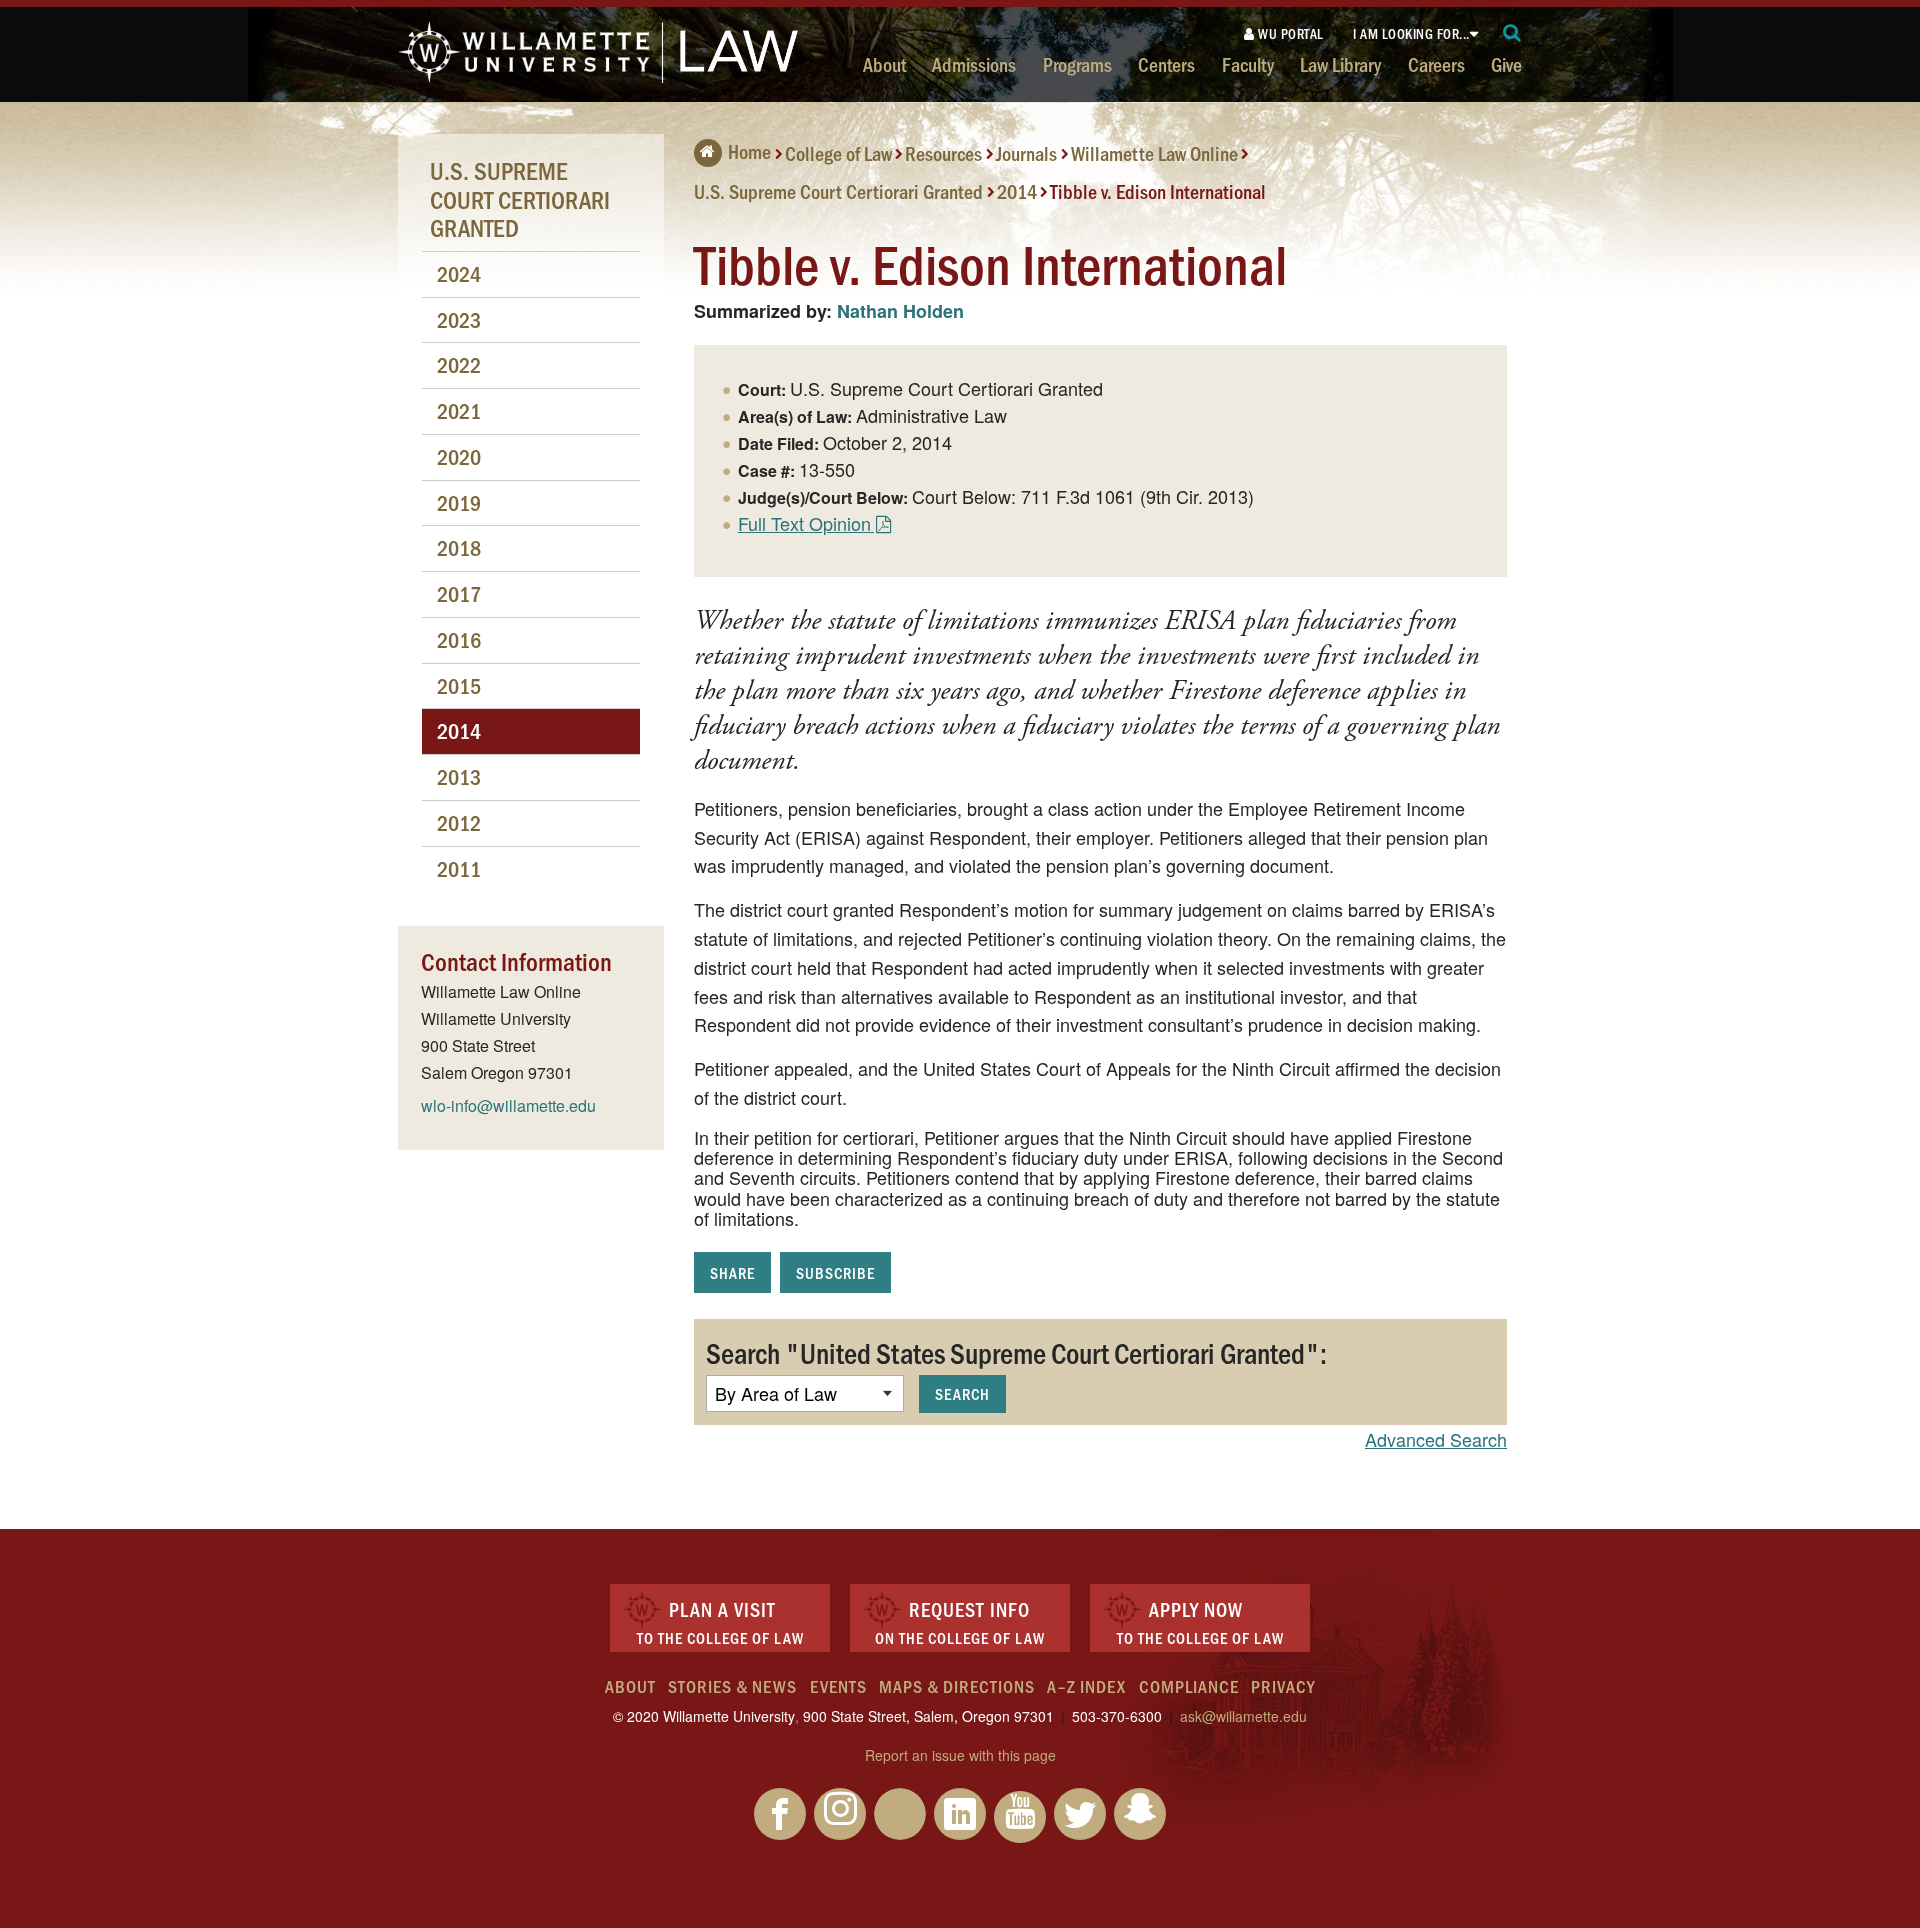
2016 (459, 639)
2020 (459, 456)
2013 (459, 776)
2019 (459, 502)
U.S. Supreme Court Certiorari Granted (838, 190)
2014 (1017, 190)
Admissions (974, 64)
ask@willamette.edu (1243, 1716)
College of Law (838, 153)
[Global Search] (1512, 33)
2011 (459, 868)
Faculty (1248, 64)
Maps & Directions (957, 1686)
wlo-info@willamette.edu (508, 1105)
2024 (459, 273)
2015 (459, 685)
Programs (1077, 64)
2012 (459, 822)
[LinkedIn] (960, 1814)
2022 (459, 364)
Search (962, 1393)
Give (1506, 64)
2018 (459, 547)
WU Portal (1289, 33)
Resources (943, 153)
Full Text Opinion (804, 523)
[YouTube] (1020, 1817)
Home (749, 151)
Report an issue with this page (960, 1755)
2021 (459, 410)
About (884, 64)
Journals (1026, 153)
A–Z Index (1086, 1686)
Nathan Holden (900, 311)
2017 (459, 593)
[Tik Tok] (900, 1814)
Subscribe (835, 1272)
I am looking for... (1411, 33)
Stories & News (732, 1686)
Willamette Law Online (1154, 153)
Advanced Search (1436, 1439)
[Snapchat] (1140, 1814)
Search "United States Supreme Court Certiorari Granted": (1016, 1352)
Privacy (1283, 1686)
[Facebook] (780, 1814)
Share (732, 1272)
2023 (459, 319)
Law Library (1340, 64)
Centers (1166, 64)
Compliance (1189, 1686)
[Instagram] (840, 1814)
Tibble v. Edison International (1158, 190)
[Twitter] (1080, 1814)
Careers (1436, 64)
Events (838, 1686)
